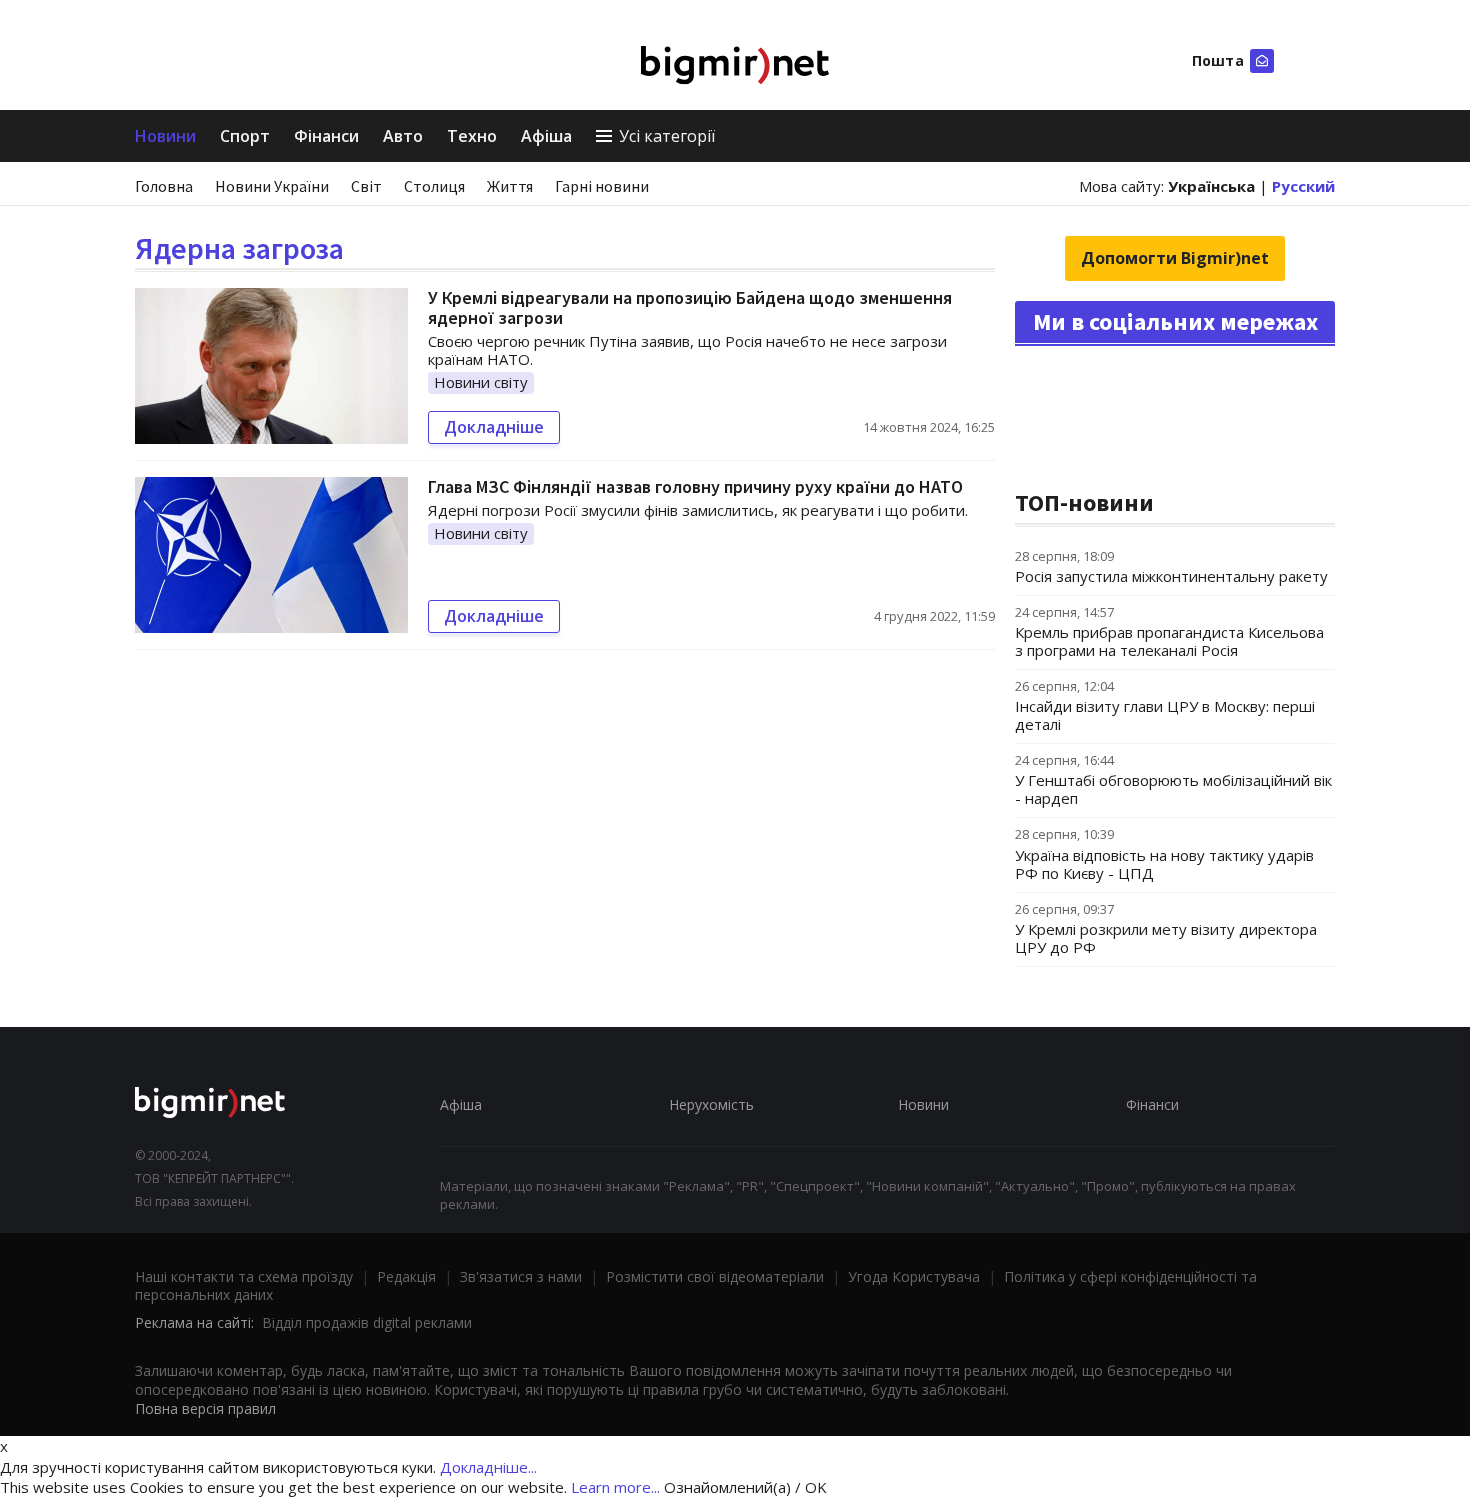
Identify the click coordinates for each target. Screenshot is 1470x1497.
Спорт (245, 136)
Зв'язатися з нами (521, 1276)
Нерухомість (711, 1104)
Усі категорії (667, 136)
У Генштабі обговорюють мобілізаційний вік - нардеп (1173, 789)
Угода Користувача (914, 1276)
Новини (165, 136)
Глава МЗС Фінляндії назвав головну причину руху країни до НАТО (695, 486)
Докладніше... (488, 1467)
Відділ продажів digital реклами (367, 1322)
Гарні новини (602, 186)
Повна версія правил (205, 1408)
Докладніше (494, 427)
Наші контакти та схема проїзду (244, 1276)
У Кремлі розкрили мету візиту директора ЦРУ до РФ (1166, 938)
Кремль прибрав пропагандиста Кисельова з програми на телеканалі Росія (1169, 641)
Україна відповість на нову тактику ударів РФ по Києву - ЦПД (1164, 864)
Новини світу (481, 382)
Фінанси (326, 136)
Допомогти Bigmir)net (1175, 258)
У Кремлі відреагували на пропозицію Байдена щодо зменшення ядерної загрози (690, 307)
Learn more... (615, 1487)
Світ (366, 186)
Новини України (272, 186)
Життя (510, 186)
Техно (472, 136)
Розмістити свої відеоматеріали (715, 1276)
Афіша (546, 136)
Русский (1303, 186)
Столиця (434, 186)
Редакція (406, 1276)
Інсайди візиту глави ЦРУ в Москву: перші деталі (1165, 715)
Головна (164, 186)
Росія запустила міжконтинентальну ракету (1171, 576)
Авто (403, 136)
